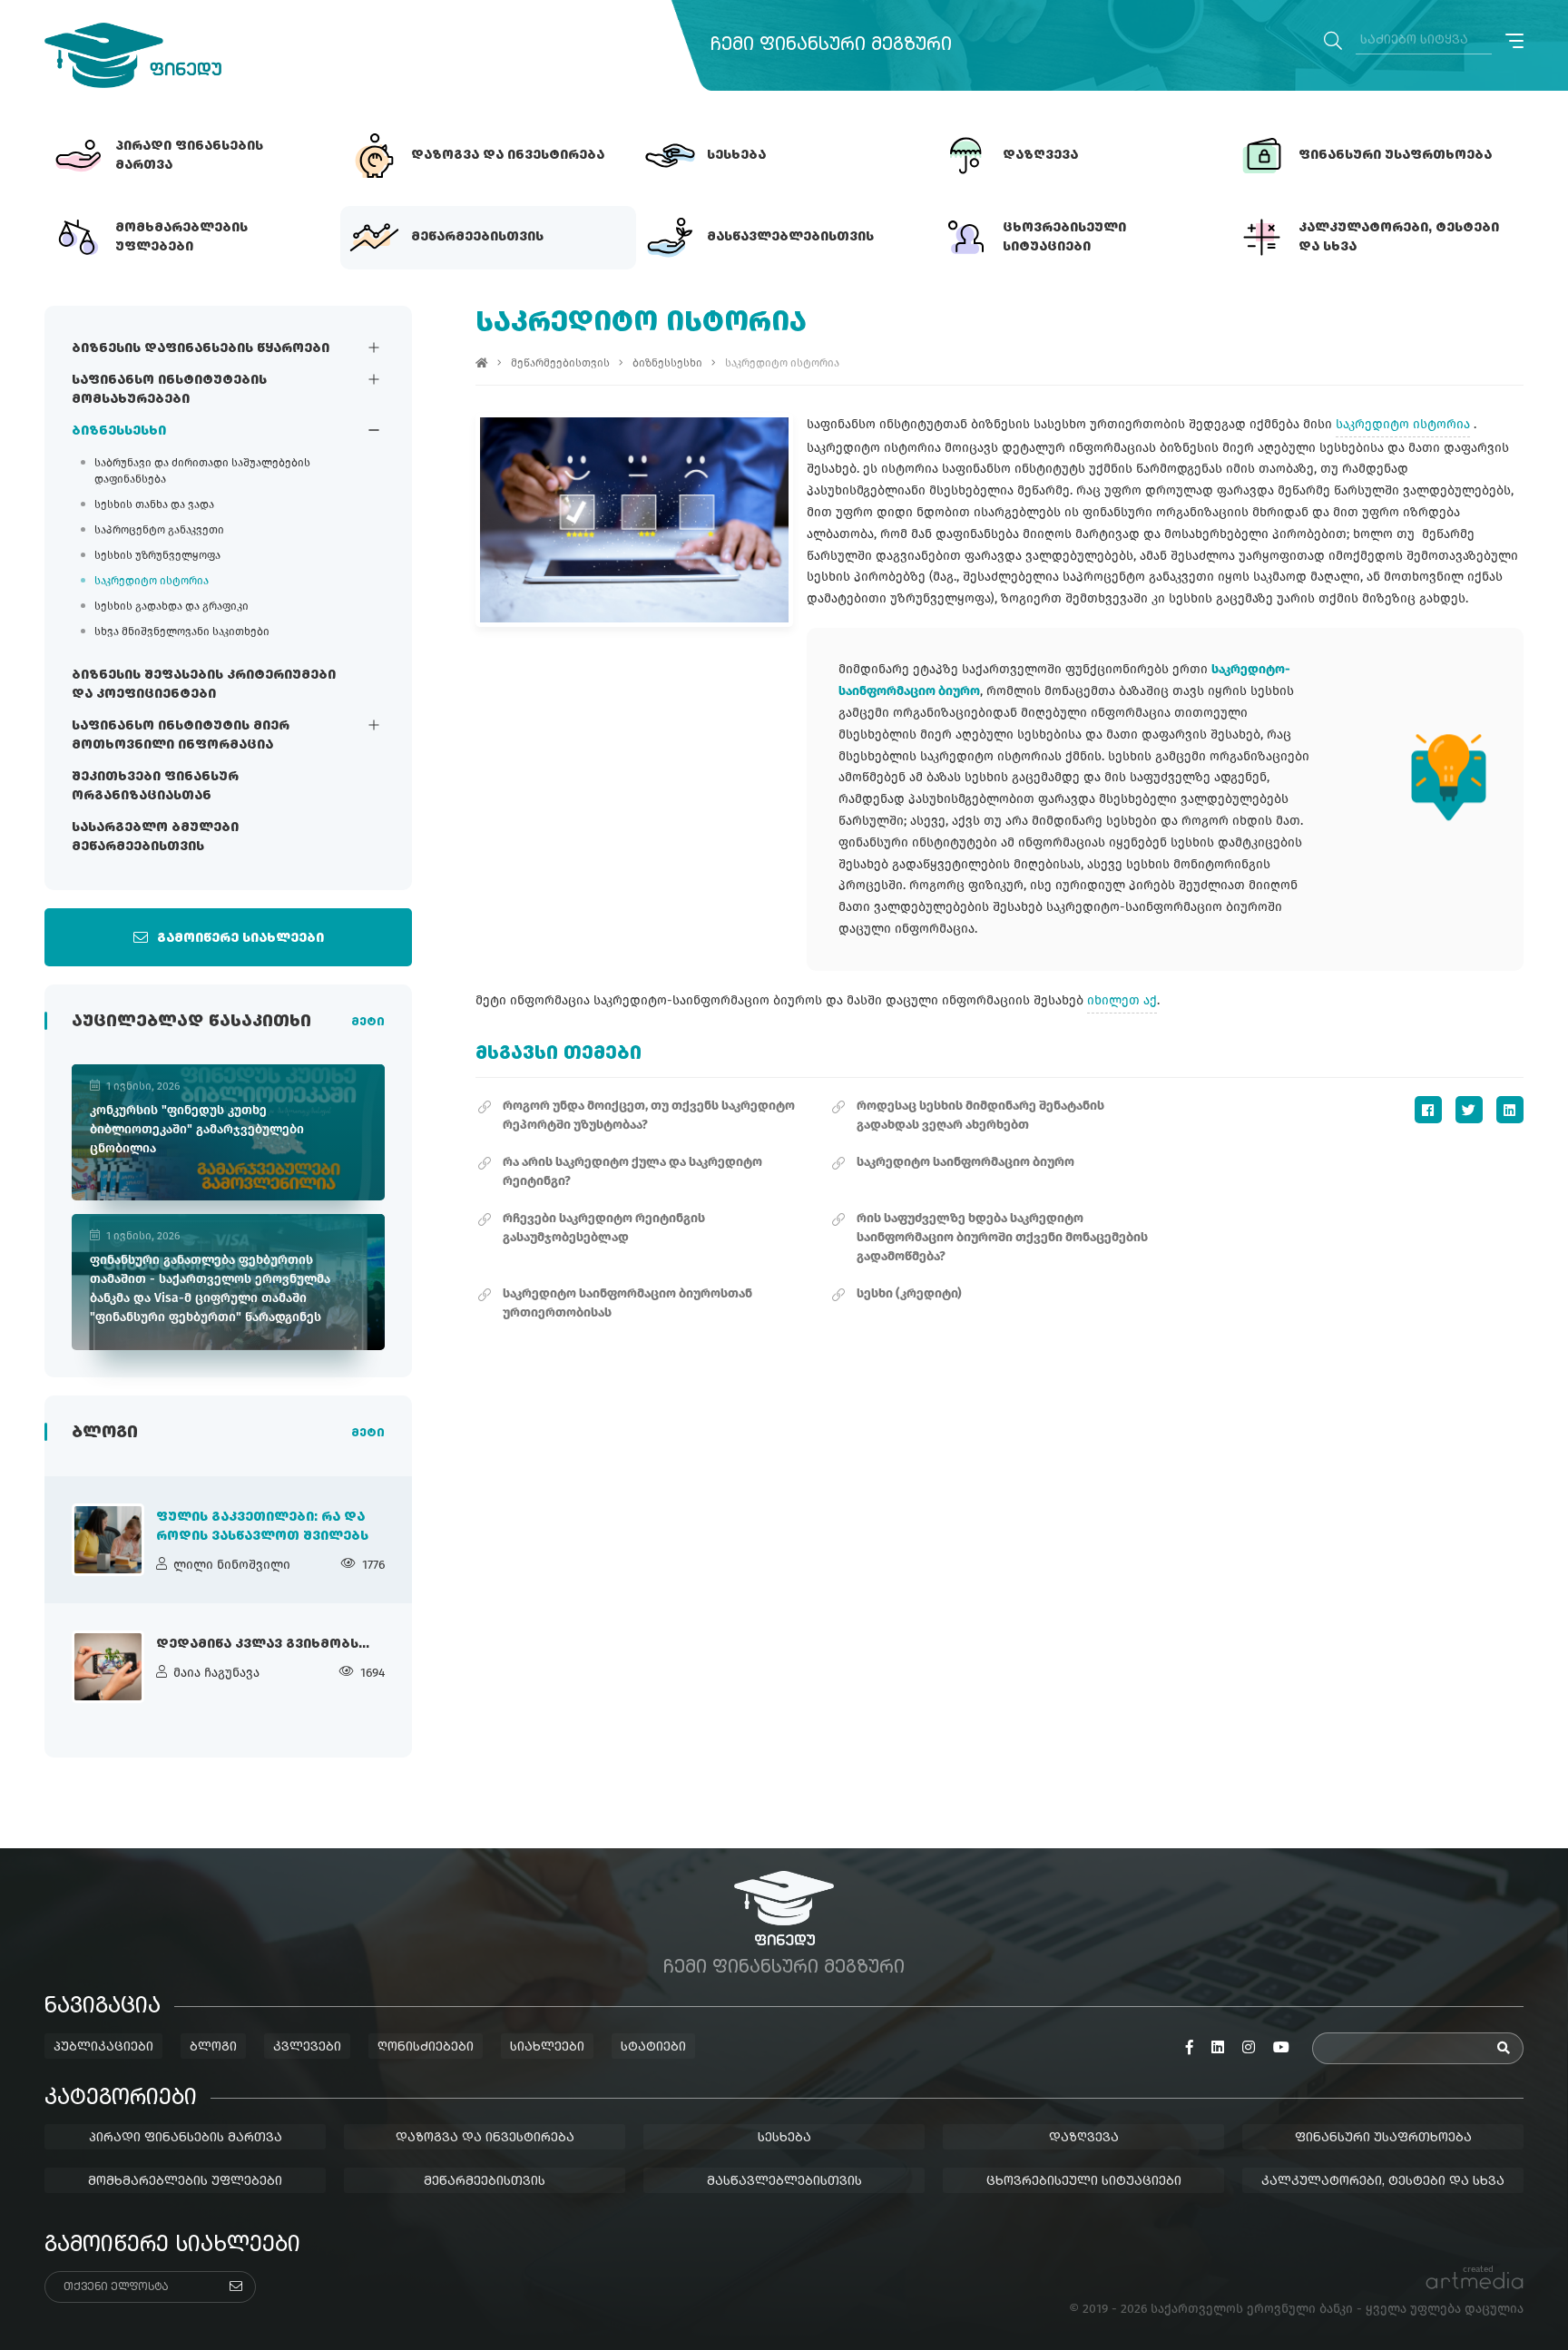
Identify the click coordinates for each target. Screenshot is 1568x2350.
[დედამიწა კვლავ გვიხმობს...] (108, 1667)
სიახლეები (547, 2047)
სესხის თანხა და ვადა (154, 504)
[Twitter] (1469, 1110)
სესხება (784, 2138)
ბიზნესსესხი (119, 431)
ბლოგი (213, 2047)
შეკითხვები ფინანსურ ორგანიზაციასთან (155, 786)
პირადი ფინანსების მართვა (186, 2138)
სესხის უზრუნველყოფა (157, 555)
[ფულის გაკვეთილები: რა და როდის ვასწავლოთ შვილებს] (108, 1540)
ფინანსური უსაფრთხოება (1383, 2138)
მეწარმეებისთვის (560, 363)
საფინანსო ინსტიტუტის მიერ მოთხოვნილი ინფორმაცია (181, 735)
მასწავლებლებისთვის (784, 2181)
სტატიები (653, 2047)
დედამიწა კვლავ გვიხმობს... (263, 1644)
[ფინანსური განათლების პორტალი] (133, 55)
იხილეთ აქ (1122, 1000)
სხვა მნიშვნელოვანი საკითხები (182, 632)
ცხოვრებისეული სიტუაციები (1084, 2181)
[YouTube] (1281, 2048)
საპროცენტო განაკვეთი (159, 530)
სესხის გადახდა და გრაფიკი (171, 606)
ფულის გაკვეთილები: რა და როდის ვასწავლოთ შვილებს (262, 1527)
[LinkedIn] (1510, 1110)
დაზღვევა (1084, 2138)
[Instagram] (1249, 2048)
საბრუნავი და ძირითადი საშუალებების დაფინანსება (202, 471)
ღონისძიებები (426, 2047)
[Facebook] (1428, 1110)
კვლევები (307, 2047)
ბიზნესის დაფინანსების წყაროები (201, 348)
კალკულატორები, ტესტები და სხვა (1383, 2181)
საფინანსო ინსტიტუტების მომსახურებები (169, 390)
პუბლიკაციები (103, 2047)
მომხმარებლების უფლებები (185, 2181)
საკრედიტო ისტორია (152, 581)
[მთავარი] (482, 363)
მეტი (368, 1023)
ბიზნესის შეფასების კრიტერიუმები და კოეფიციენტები (204, 685)
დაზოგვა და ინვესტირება (485, 2138)
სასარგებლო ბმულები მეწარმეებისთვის (155, 837)
